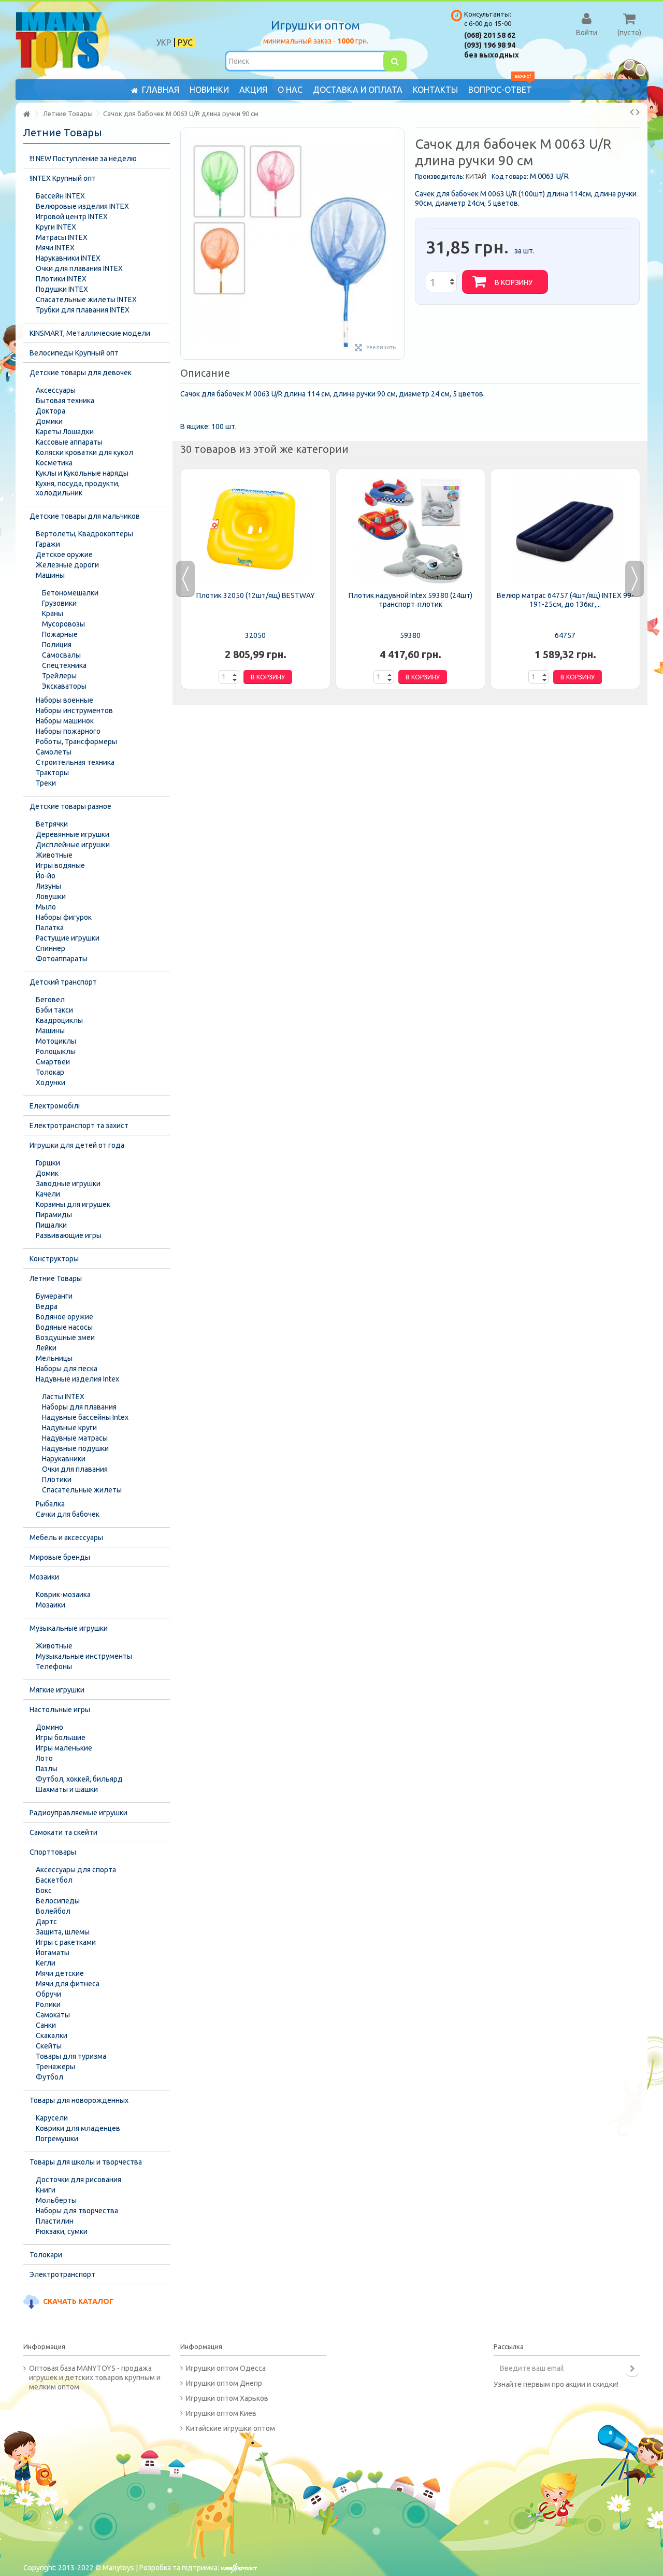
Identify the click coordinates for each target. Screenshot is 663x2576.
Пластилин (55, 2221)
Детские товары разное (70, 806)
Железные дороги (67, 565)
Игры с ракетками (66, 1942)
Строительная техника (75, 762)
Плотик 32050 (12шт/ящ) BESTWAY (256, 595)
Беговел (50, 1000)
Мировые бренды (60, 1557)
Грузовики (59, 603)
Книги (46, 2190)
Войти (587, 32)
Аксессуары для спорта (76, 1870)
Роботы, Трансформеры (76, 742)
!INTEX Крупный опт (63, 178)
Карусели (52, 2118)
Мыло (46, 907)
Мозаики (44, 1577)
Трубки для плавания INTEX (83, 310)
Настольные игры (60, 1710)
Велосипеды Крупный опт (74, 353)
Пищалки (51, 1225)
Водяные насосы (64, 1327)
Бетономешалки (70, 593)
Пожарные (60, 634)
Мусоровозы (63, 624)
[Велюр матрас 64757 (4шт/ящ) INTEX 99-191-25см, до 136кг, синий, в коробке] (565, 531)
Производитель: (439, 176)
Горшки (48, 1163)
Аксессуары (56, 390)
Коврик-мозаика (63, 1595)
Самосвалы (61, 655)
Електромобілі (55, 1106)
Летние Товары (56, 1278)
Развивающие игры (69, 1235)
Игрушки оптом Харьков (227, 2398)
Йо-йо (46, 876)
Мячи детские (60, 1973)
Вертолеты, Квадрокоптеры (84, 534)
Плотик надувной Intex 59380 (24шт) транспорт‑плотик (410, 600)
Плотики (57, 1479)
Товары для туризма (71, 2056)
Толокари (46, 2255)
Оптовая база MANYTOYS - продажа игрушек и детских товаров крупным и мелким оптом (95, 2378)
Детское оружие (64, 554)
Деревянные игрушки (73, 834)
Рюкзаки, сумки (62, 2231)
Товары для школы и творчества (86, 2162)
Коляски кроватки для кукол (84, 452)
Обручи (48, 1994)
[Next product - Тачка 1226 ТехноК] (638, 112)
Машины (50, 575)
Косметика (54, 463)
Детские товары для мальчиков (85, 516)
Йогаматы (53, 1953)
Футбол (49, 2077)
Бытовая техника (65, 401)
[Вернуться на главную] (26, 114)
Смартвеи (53, 1062)
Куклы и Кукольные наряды (82, 473)
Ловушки (51, 896)
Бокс (44, 1890)
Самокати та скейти (63, 1832)
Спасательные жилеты (82, 1490)
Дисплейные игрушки (73, 845)
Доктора (51, 411)
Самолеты (54, 752)
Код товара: (510, 176)
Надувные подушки (75, 1448)
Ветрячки (52, 824)
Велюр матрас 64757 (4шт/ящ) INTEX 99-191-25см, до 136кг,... (565, 600)
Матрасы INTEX (62, 237)
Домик (47, 1173)
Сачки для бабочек (68, 1514)
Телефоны (54, 1667)
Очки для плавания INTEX (79, 268)
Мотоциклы (56, 1041)
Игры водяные (60, 865)
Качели (48, 1194)
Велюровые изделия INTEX (82, 206)
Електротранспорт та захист (79, 1126)
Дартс (46, 1922)
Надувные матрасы (75, 1438)
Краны (53, 614)
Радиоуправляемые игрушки (78, 1813)
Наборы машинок (65, 721)
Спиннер (51, 948)
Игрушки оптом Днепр (224, 2383)
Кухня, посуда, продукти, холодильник (78, 488)
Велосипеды (58, 1901)
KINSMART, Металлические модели (90, 333)
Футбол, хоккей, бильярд (79, 1779)
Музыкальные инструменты (84, 1656)
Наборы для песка (67, 1369)
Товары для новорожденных (79, 2100)
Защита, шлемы (63, 1932)
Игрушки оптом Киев (221, 2413)
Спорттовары (53, 1852)
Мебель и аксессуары (66, 1538)
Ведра (47, 1306)
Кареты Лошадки (65, 432)
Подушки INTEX (62, 289)
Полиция (57, 645)
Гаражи (48, 544)
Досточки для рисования (78, 2180)
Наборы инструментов (74, 710)
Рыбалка (50, 1504)
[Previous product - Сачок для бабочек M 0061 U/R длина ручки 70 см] (632, 112)
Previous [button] (185, 579)
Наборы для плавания (79, 1407)
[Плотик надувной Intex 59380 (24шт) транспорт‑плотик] (410, 531)
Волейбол (53, 1911)
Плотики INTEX (61, 279)
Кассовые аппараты (69, 442)
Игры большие (61, 1738)
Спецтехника (64, 665)
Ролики (48, 2004)
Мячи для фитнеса (68, 1984)
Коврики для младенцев (78, 2128)
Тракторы (52, 773)
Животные (54, 855)
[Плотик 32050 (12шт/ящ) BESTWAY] (256, 531)
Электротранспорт (62, 2274)
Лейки (46, 1348)
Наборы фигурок (64, 917)
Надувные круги (69, 1428)
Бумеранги (54, 1296)
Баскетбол (54, 1880)
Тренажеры (55, 2067)
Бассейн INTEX (60, 196)
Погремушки (57, 2139)
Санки (46, 2025)
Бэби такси (54, 1010)
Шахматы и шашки (67, 1789)
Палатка (50, 928)
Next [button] (635, 579)
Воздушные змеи (65, 1337)
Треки (46, 783)
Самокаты (53, 2015)
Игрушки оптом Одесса (226, 2368)
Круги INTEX (56, 227)
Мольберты (56, 2200)
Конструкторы (54, 1259)
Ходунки (51, 1083)
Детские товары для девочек (81, 373)
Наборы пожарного (68, 731)
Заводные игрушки (68, 1184)
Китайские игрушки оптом (230, 2428)
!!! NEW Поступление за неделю (83, 159)
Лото (44, 1758)
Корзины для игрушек (73, 1204)
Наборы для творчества (77, 2211)
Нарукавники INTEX (68, 258)
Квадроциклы (59, 1020)
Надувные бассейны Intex (85, 1417)
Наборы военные (64, 700)
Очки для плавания (75, 1469)
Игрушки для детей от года (77, 1145)
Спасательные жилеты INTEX (86, 300)
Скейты (49, 2046)
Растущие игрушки (68, 938)
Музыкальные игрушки (69, 1628)
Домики (49, 421)
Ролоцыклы (56, 1051)
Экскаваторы (64, 686)
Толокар (50, 1072)
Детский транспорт (63, 982)
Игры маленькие (64, 1748)
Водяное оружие (64, 1317)
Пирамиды (54, 1215)
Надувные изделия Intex (77, 1379)
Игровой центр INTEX (72, 217)
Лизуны (48, 886)
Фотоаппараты (62, 959)
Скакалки (52, 2036)
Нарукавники (64, 1459)
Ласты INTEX (63, 1397)
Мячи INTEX (55, 248)
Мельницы (54, 1358)
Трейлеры (59, 676)
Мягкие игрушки (57, 1690)
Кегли (46, 1963)
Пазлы (47, 1769)
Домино (49, 1727)
